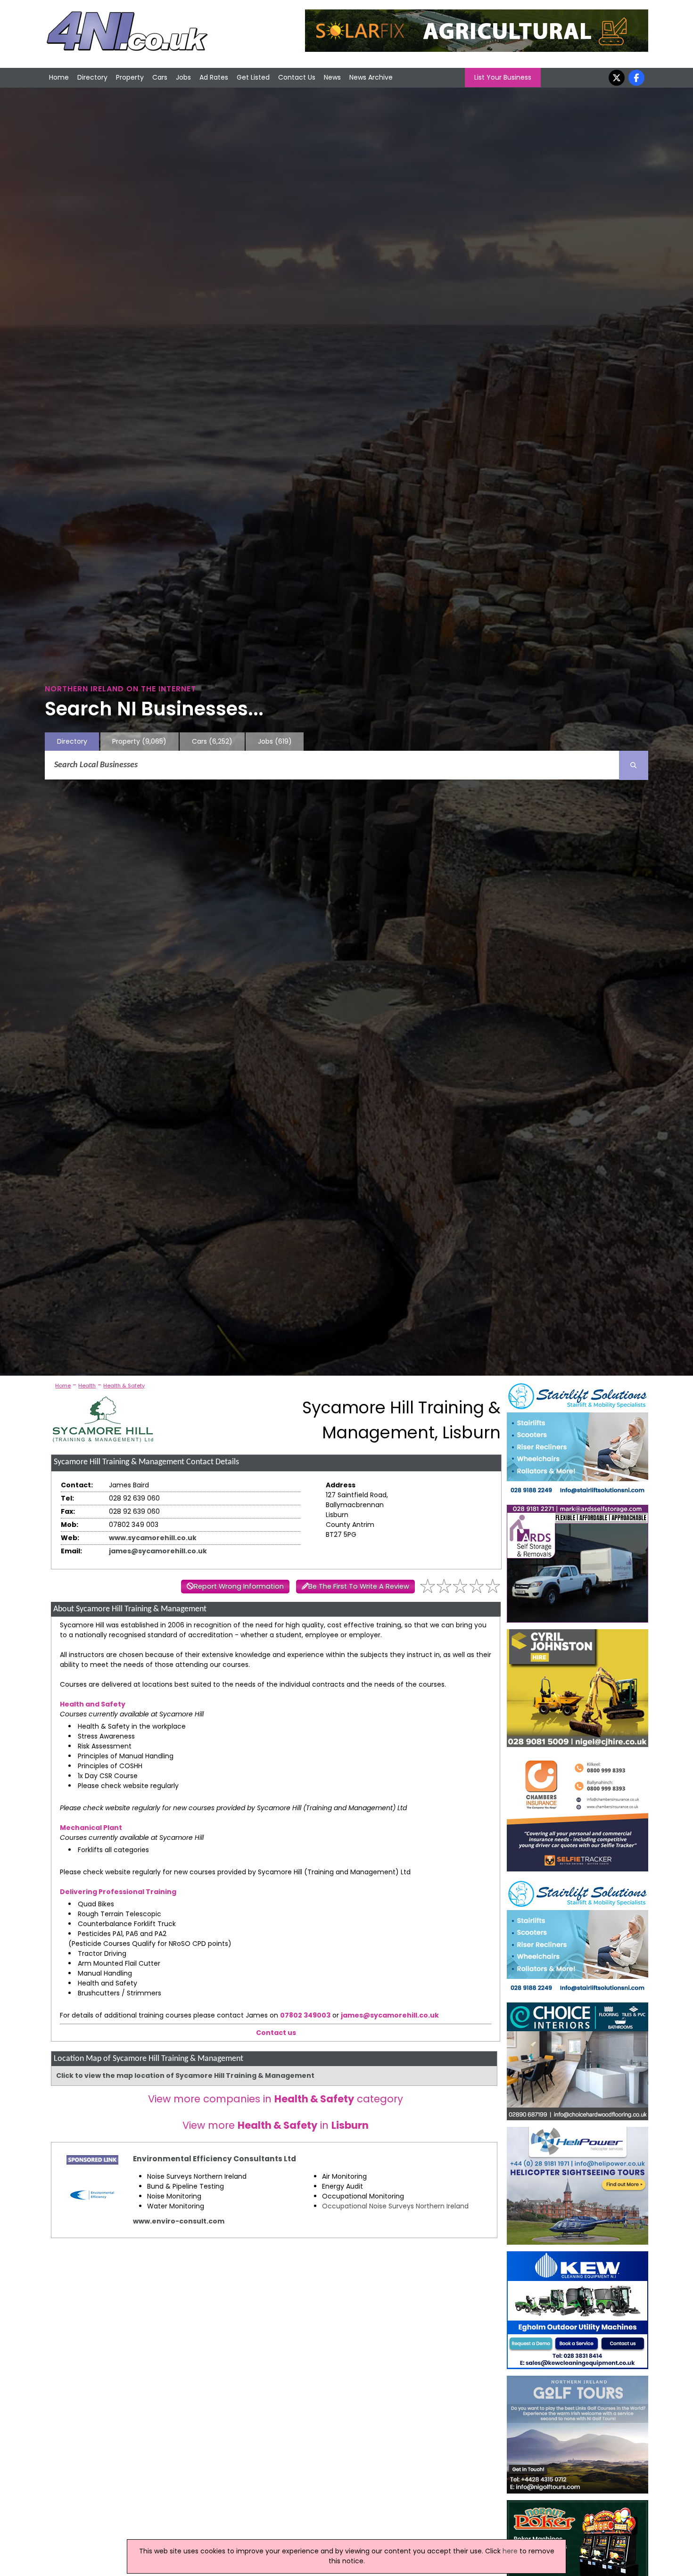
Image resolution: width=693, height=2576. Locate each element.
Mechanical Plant (91, 1828)
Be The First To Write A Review (359, 1586)
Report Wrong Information (239, 1586)
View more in (276, 2125)
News (332, 77)
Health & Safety (124, 1386)
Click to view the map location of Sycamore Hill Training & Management (185, 2076)
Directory (92, 77)
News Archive (371, 77)
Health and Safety (93, 1704)
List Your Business (503, 77)
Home (59, 77)
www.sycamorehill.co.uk (153, 1538)
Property (130, 77)
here (510, 2551)
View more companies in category (276, 2099)
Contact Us (297, 77)
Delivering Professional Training (118, 1892)
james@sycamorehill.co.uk (158, 1551)
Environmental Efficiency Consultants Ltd (214, 2159)
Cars (160, 77)
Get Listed (253, 77)
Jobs (183, 77)
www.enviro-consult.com (179, 2221)
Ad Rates (214, 77)
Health (87, 1386)
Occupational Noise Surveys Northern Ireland (395, 2206)
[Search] (634, 765)
